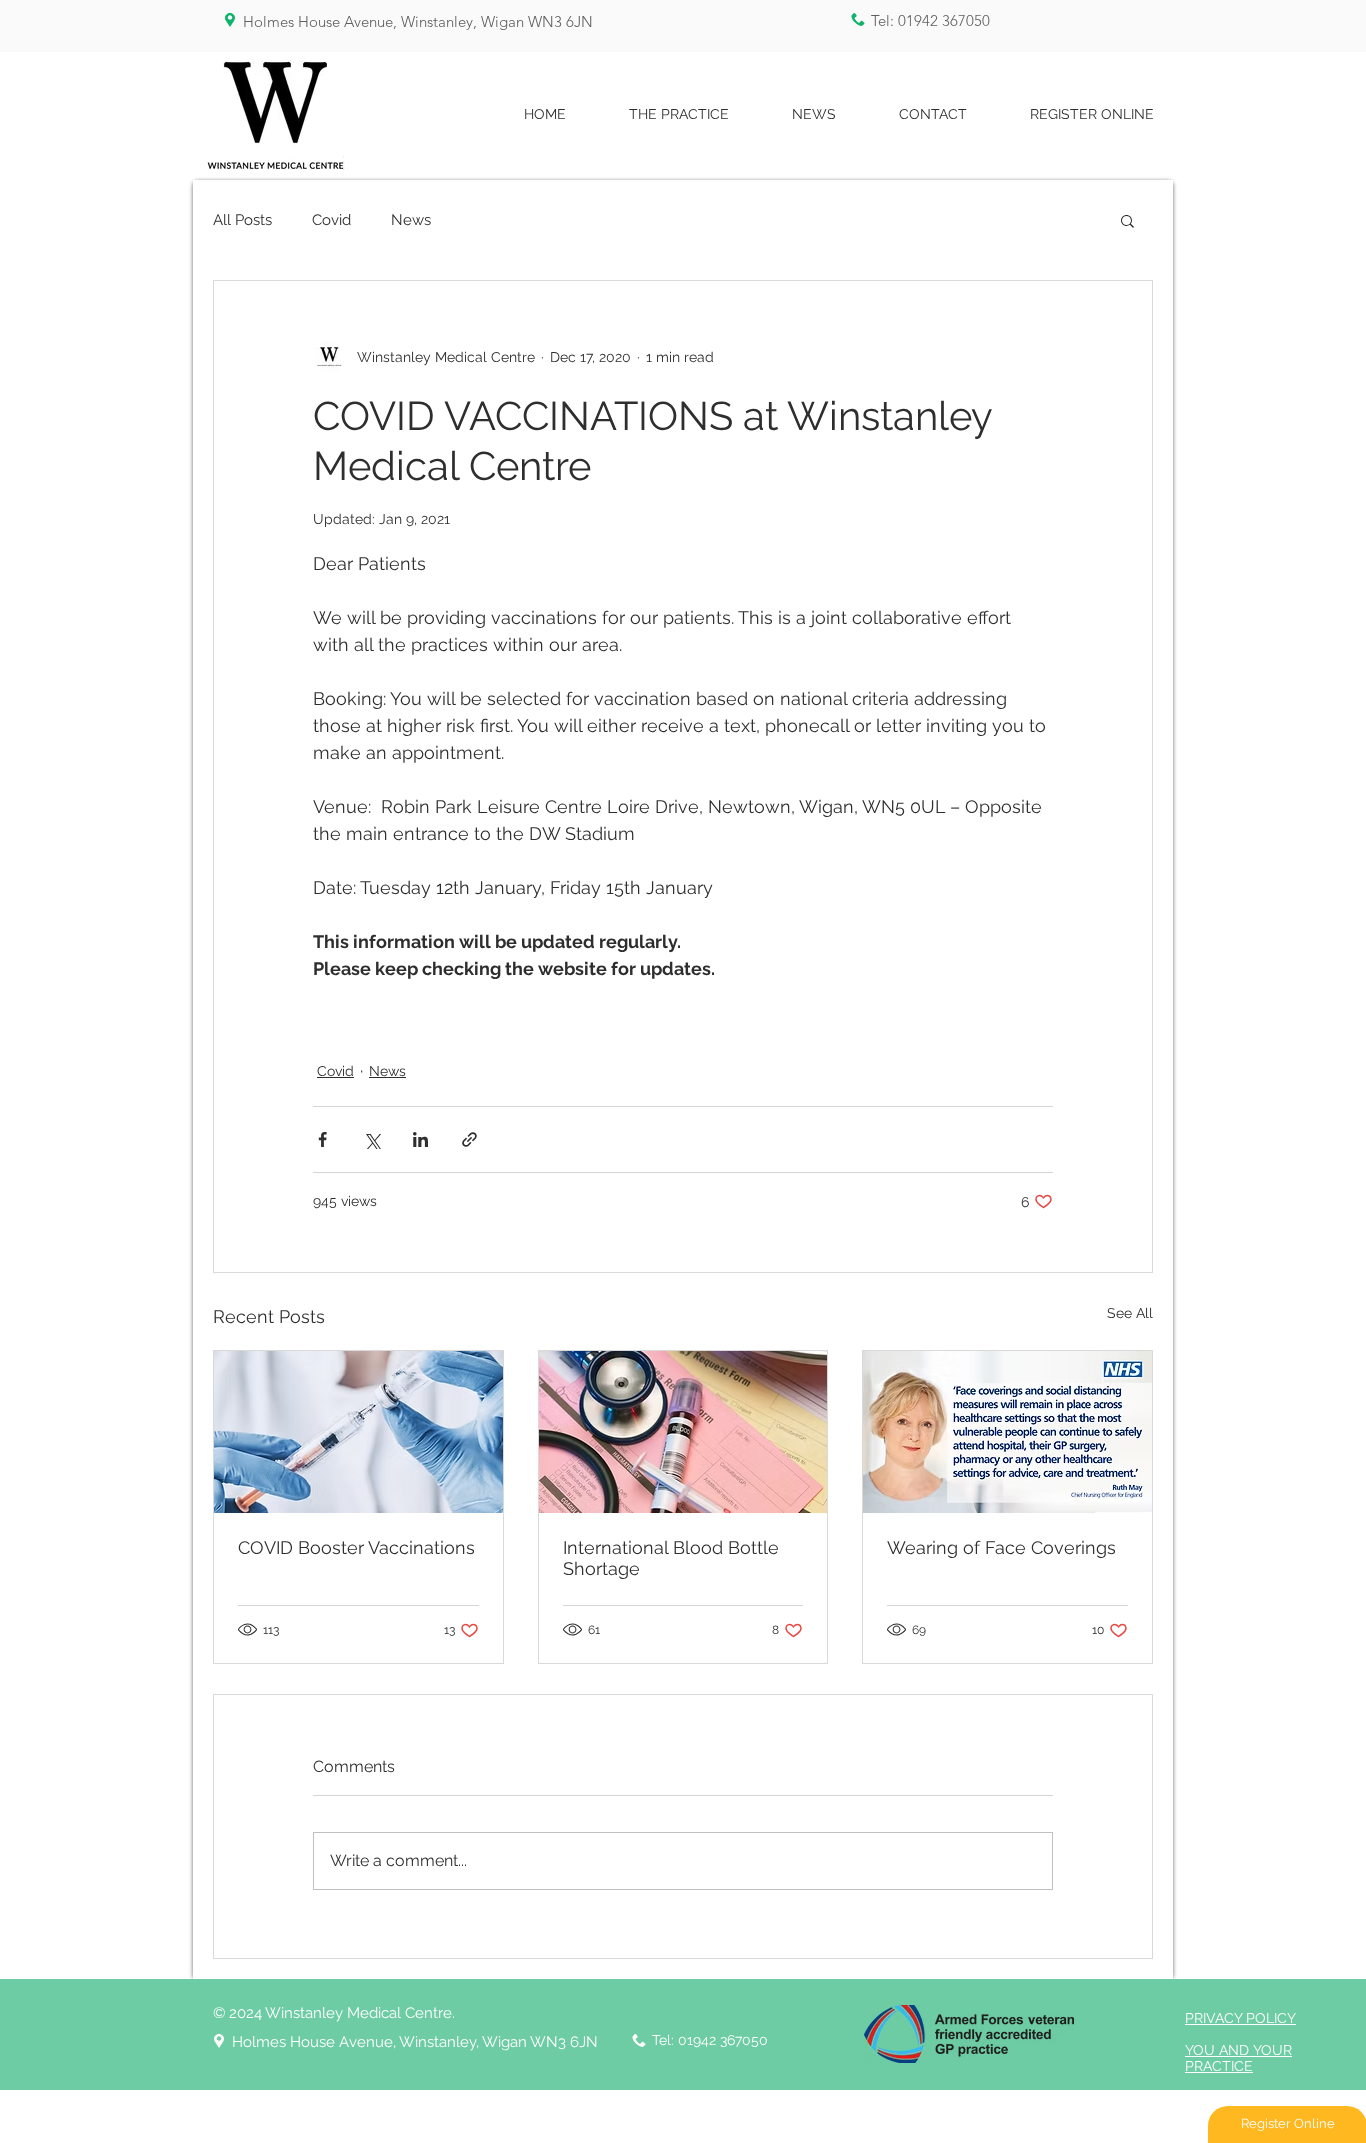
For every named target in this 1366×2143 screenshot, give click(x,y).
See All (1130, 1313)
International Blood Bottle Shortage (671, 1558)
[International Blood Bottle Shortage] (683, 1432)
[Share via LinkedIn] (420, 1139)
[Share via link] (469, 1139)
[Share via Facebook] (322, 1139)
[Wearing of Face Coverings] (1007, 1432)
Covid (331, 220)
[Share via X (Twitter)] (371, 1139)
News (411, 220)
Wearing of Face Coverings (1001, 1547)
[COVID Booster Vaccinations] (358, 1432)
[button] (1127, 220)
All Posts (242, 220)
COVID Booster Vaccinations (356, 1547)
